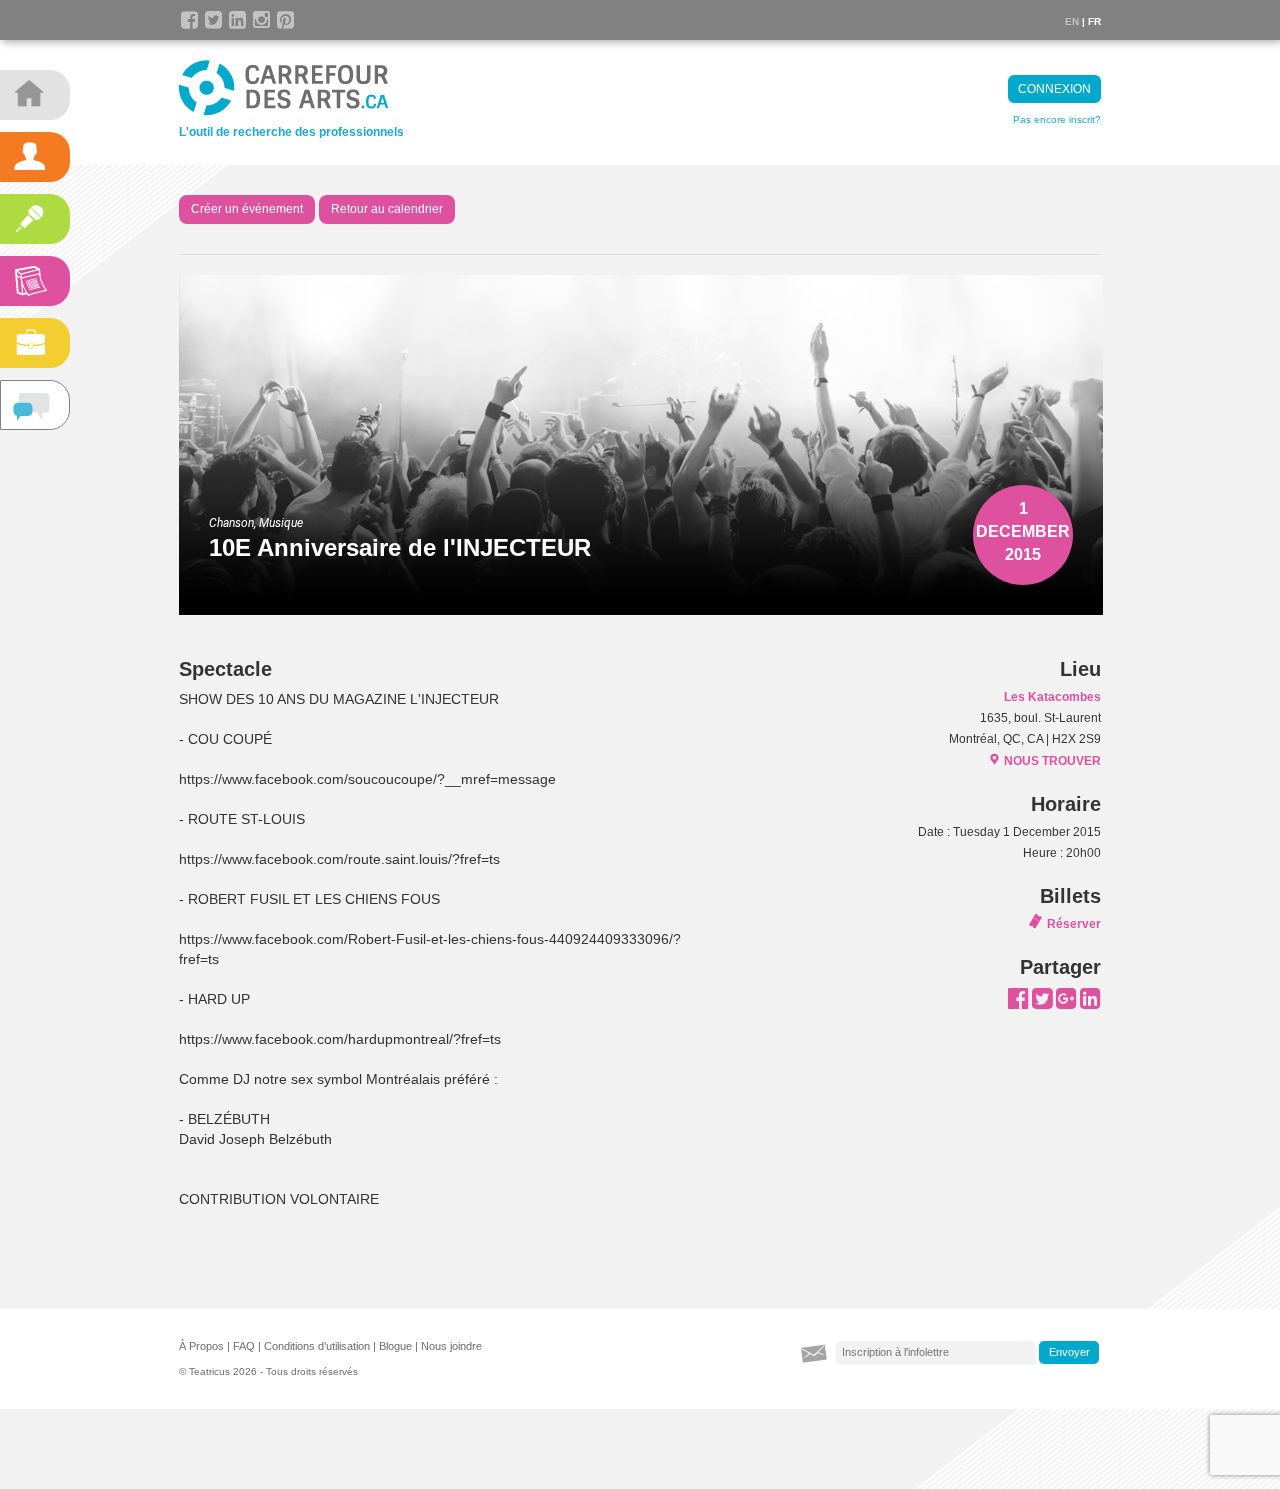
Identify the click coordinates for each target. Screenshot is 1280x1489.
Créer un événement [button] (247, 209)
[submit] (1069, 1353)
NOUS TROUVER (1052, 761)
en (1072, 21)
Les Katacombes (1052, 697)
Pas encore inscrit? (1057, 119)
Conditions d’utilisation (317, 1346)
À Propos (201, 1346)
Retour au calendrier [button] (387, 209)
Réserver (1074, 924)
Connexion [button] (1054, 89)
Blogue (395, 1346)
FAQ (244, 1346)
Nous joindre (451, 1346)
